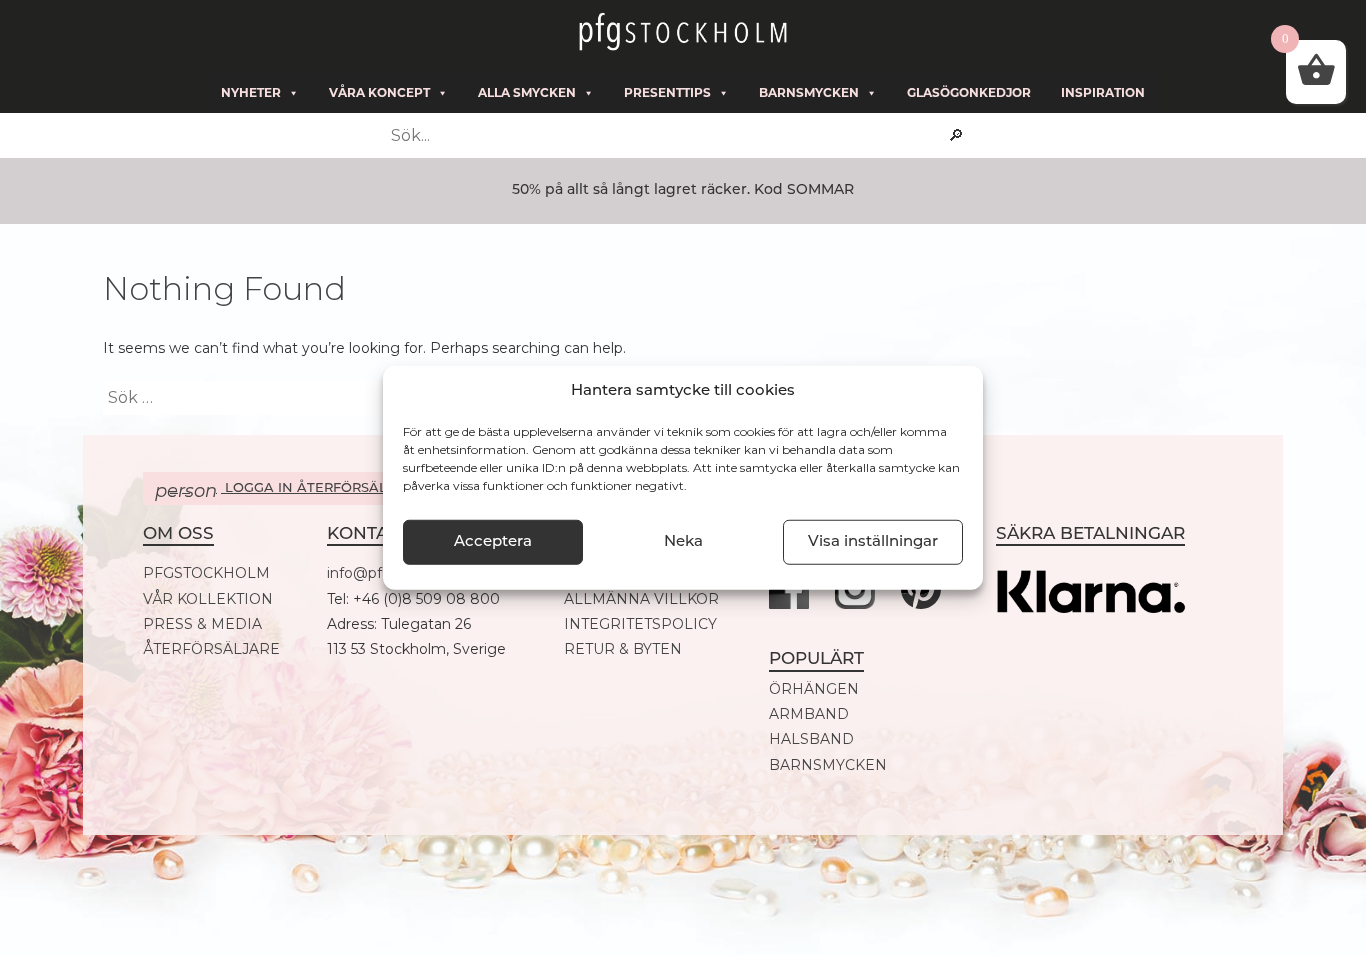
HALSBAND (811, 739)
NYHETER (251, 92)
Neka (683, 541)
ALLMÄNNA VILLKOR (641, 599)
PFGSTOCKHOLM (206, 573)
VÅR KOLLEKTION (208, 599)
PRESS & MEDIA (202, 624)
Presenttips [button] (667, 92)
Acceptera (493, 541)
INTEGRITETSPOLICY (640, 624)
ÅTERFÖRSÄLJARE (211, 649)
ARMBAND (809, 714)
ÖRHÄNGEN (814, 689)
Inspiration (1103, 92)
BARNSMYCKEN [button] (809, 92)
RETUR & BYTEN (623, 649)
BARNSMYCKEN (828, 765)
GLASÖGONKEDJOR (969, 92)
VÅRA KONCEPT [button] (379, 92)
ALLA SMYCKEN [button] (527, 92)
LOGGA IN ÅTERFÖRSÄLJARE (288, 491)
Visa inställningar (873, 541)
